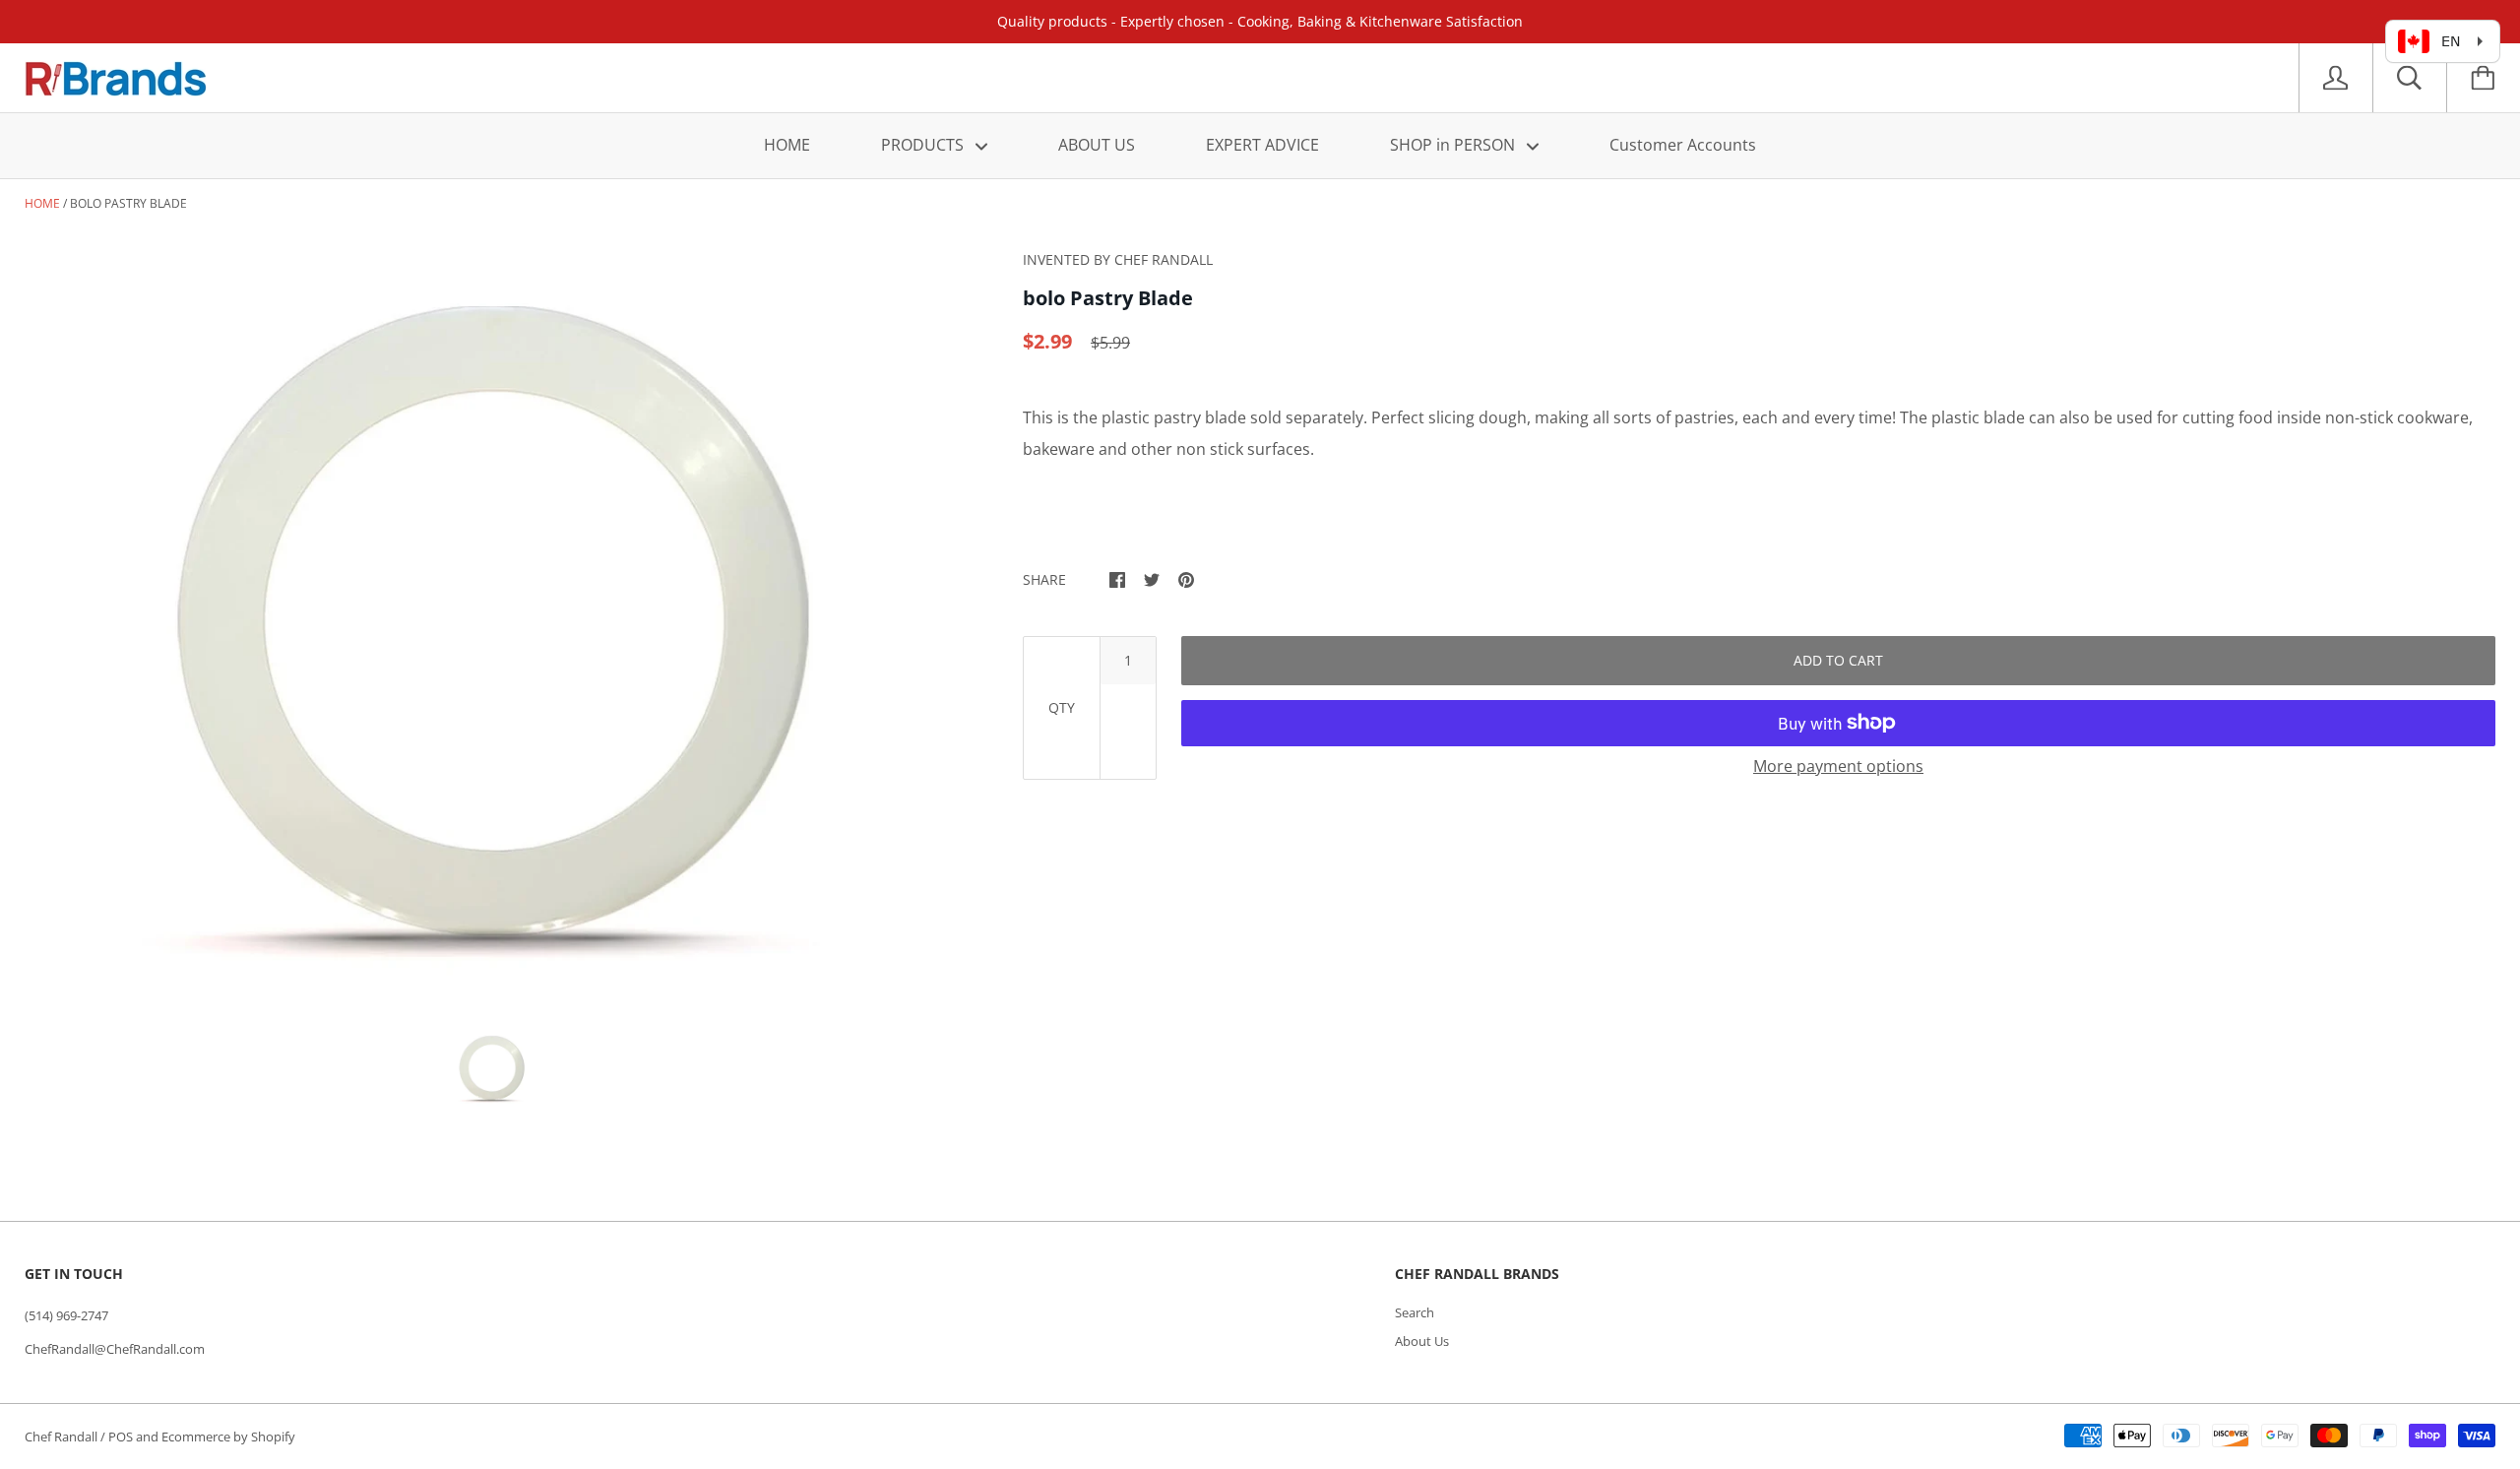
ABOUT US (1097, 145)
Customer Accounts (1683, 145)
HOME (787, 145)
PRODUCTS (924, 145)
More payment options (1838, 766)
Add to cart (1838, 660)
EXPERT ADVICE (1262, 145)
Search (1415, 1312)
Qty (1062, 707)
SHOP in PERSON (1454, 145)
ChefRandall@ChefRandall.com (115, 1349)
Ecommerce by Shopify (228, 1437)
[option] (492, 625)
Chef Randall (63, 1437)
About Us (1422, 1341)
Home (42, 203)
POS (121, 1437)
